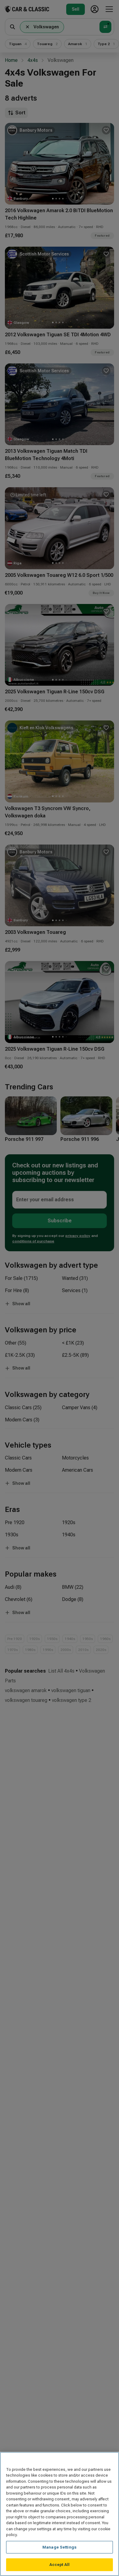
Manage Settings (60, 2547)
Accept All (60, 2565)
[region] (60, 2514)
